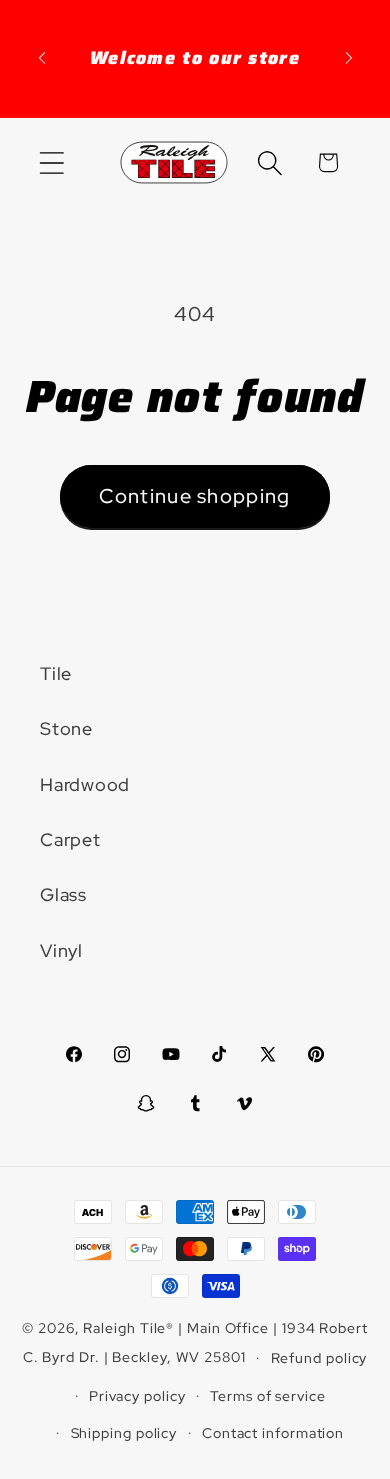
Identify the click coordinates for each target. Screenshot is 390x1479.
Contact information (273, 1432)
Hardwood (85, 784)
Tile (56, 673)
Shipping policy (124, 1432)
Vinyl (61, 950)
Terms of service (268, 1395)
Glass (63, 894)
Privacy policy (137, 1395)
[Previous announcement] (42, 58)
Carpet (70, 839)
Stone (66, 728)
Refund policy (319, 1357)
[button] (51, 162)
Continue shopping (194, 496)
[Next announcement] (349, 58)
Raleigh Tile (124, 1327)
